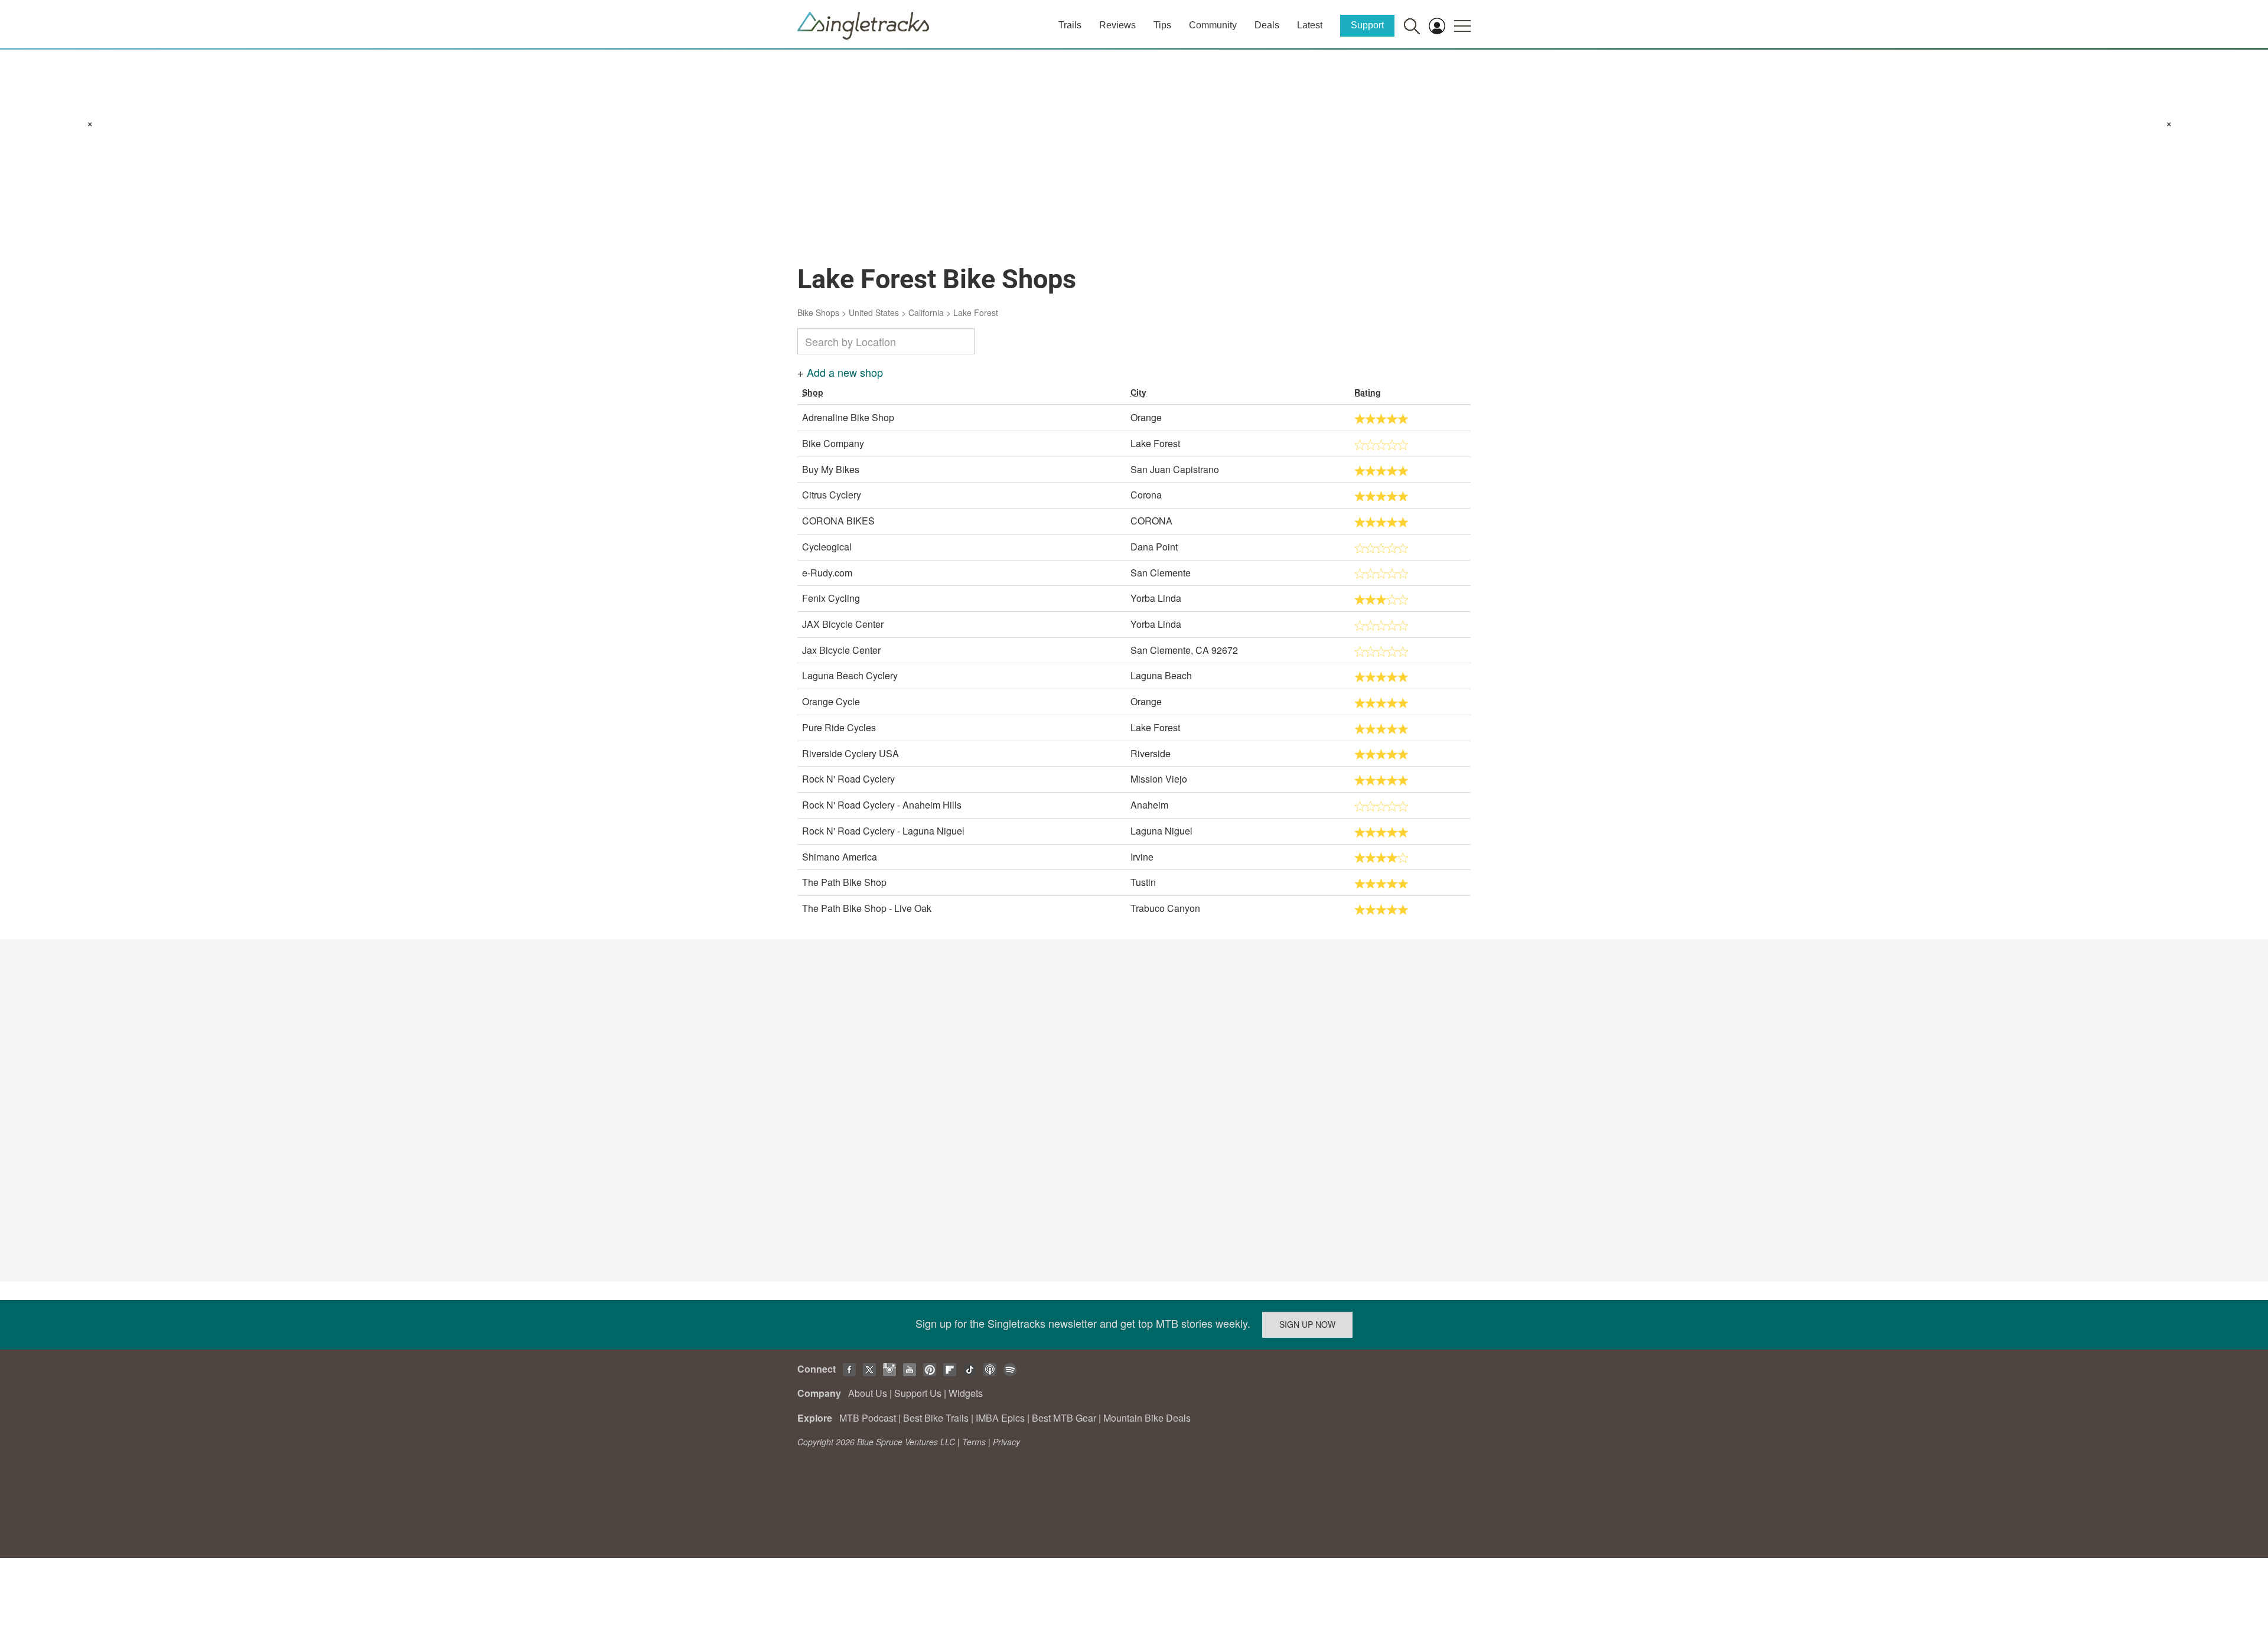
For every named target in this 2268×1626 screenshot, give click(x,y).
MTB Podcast (868, 1418)
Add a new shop (845, 372)
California (926, 312)
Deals (1267, 25)
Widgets (966, 1393)
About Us (868, 1393)
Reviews (1117, 25)
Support (1367, 25)
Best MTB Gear (1064, 1418)
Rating (1368, 392)
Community (1213, 25)
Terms (974, 1442)
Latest (1310, 25)
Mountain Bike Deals (1147, 1418)
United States (874, 312)
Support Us (918, 1393)
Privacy (1006, 1442)
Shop (813, 392)
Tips (1162, 25)
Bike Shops (818, 312)
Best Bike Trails (936, 1418)
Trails (1070, 25)
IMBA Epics (1000, 1418)
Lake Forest (976, 312)
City (1138, 392)
